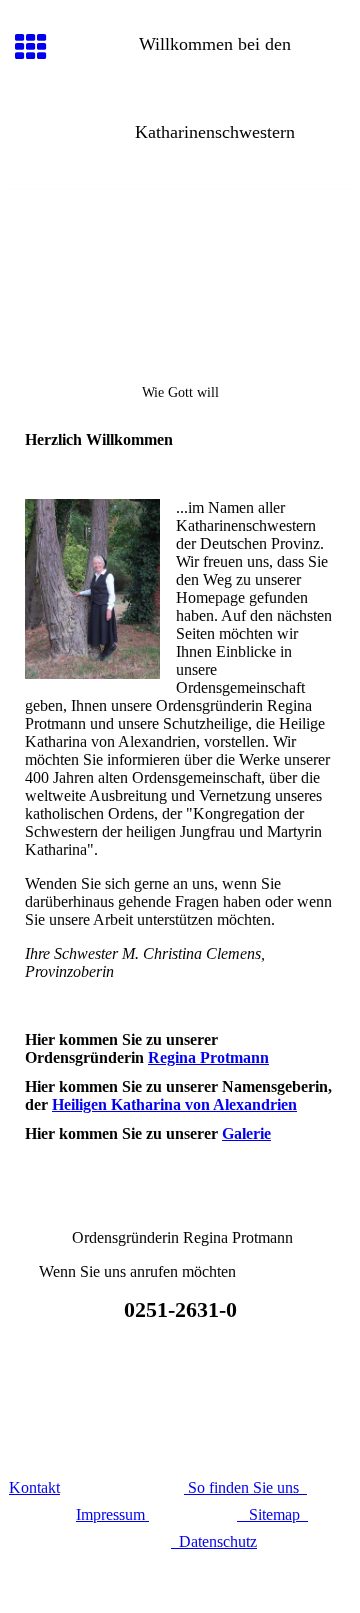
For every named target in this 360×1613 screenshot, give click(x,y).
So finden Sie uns (245, 1487)
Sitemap (272, 1514)
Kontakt (34, 1487)
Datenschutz (214, 1541)
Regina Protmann (208, 1057)
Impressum (110, 1514)
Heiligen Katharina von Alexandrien (174, 1104)
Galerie (246, 1133)
